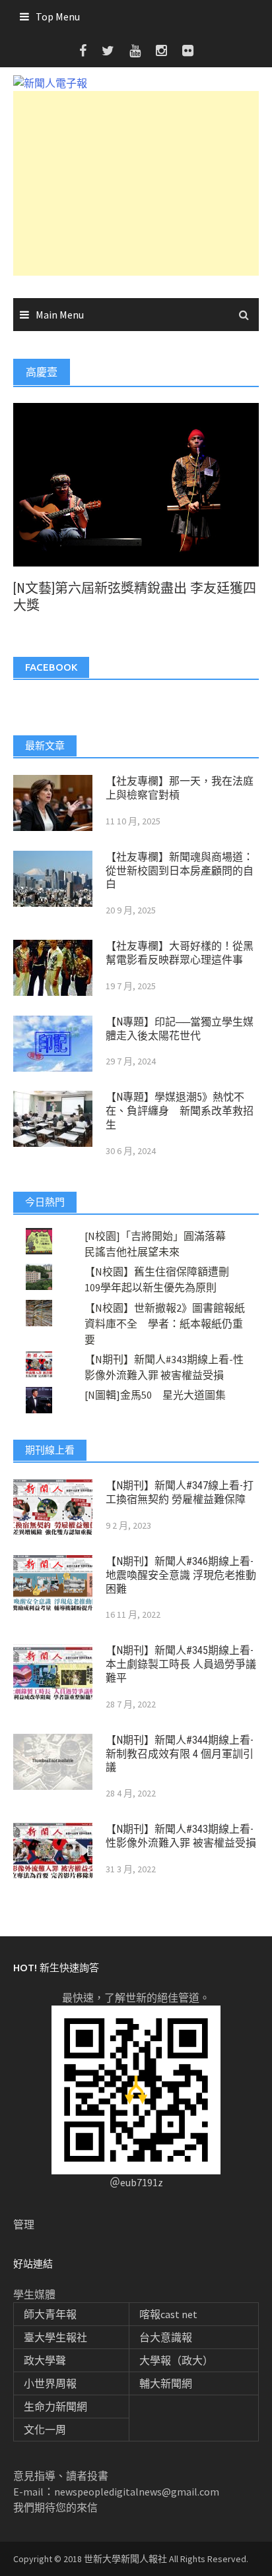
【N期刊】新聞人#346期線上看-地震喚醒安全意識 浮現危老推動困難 (181, 1575)
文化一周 (45, 2430)
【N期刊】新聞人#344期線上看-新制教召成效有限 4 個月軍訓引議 (180, 1754)
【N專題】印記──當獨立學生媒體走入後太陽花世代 (180, 1029)
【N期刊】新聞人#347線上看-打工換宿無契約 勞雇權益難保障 (180, 1492)
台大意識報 (166, 2337)
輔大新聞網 (166, 2383)
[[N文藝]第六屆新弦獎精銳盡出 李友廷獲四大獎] (136, 483)
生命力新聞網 (55, 2407)
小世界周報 (50, 2383)
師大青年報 (50, 2314)
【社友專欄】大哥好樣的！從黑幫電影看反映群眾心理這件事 (180, 953)
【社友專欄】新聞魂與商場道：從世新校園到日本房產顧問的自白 (180, 871)
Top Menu (58, 16)
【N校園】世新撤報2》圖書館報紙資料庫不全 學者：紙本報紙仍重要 (165, 1324)
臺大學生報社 (55, 2337)
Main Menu (60, 315)
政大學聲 (45, 2360)
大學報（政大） (176, 2360)
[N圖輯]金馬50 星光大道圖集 (155, 1395)
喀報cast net (168, 2314)
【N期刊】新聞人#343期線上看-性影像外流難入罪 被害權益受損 (181, 1836)
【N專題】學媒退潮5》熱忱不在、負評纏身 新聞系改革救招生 (180, 1111)
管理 (24, 2224)
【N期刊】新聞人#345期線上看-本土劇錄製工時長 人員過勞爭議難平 (181, 1664)
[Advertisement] (136, 183)
